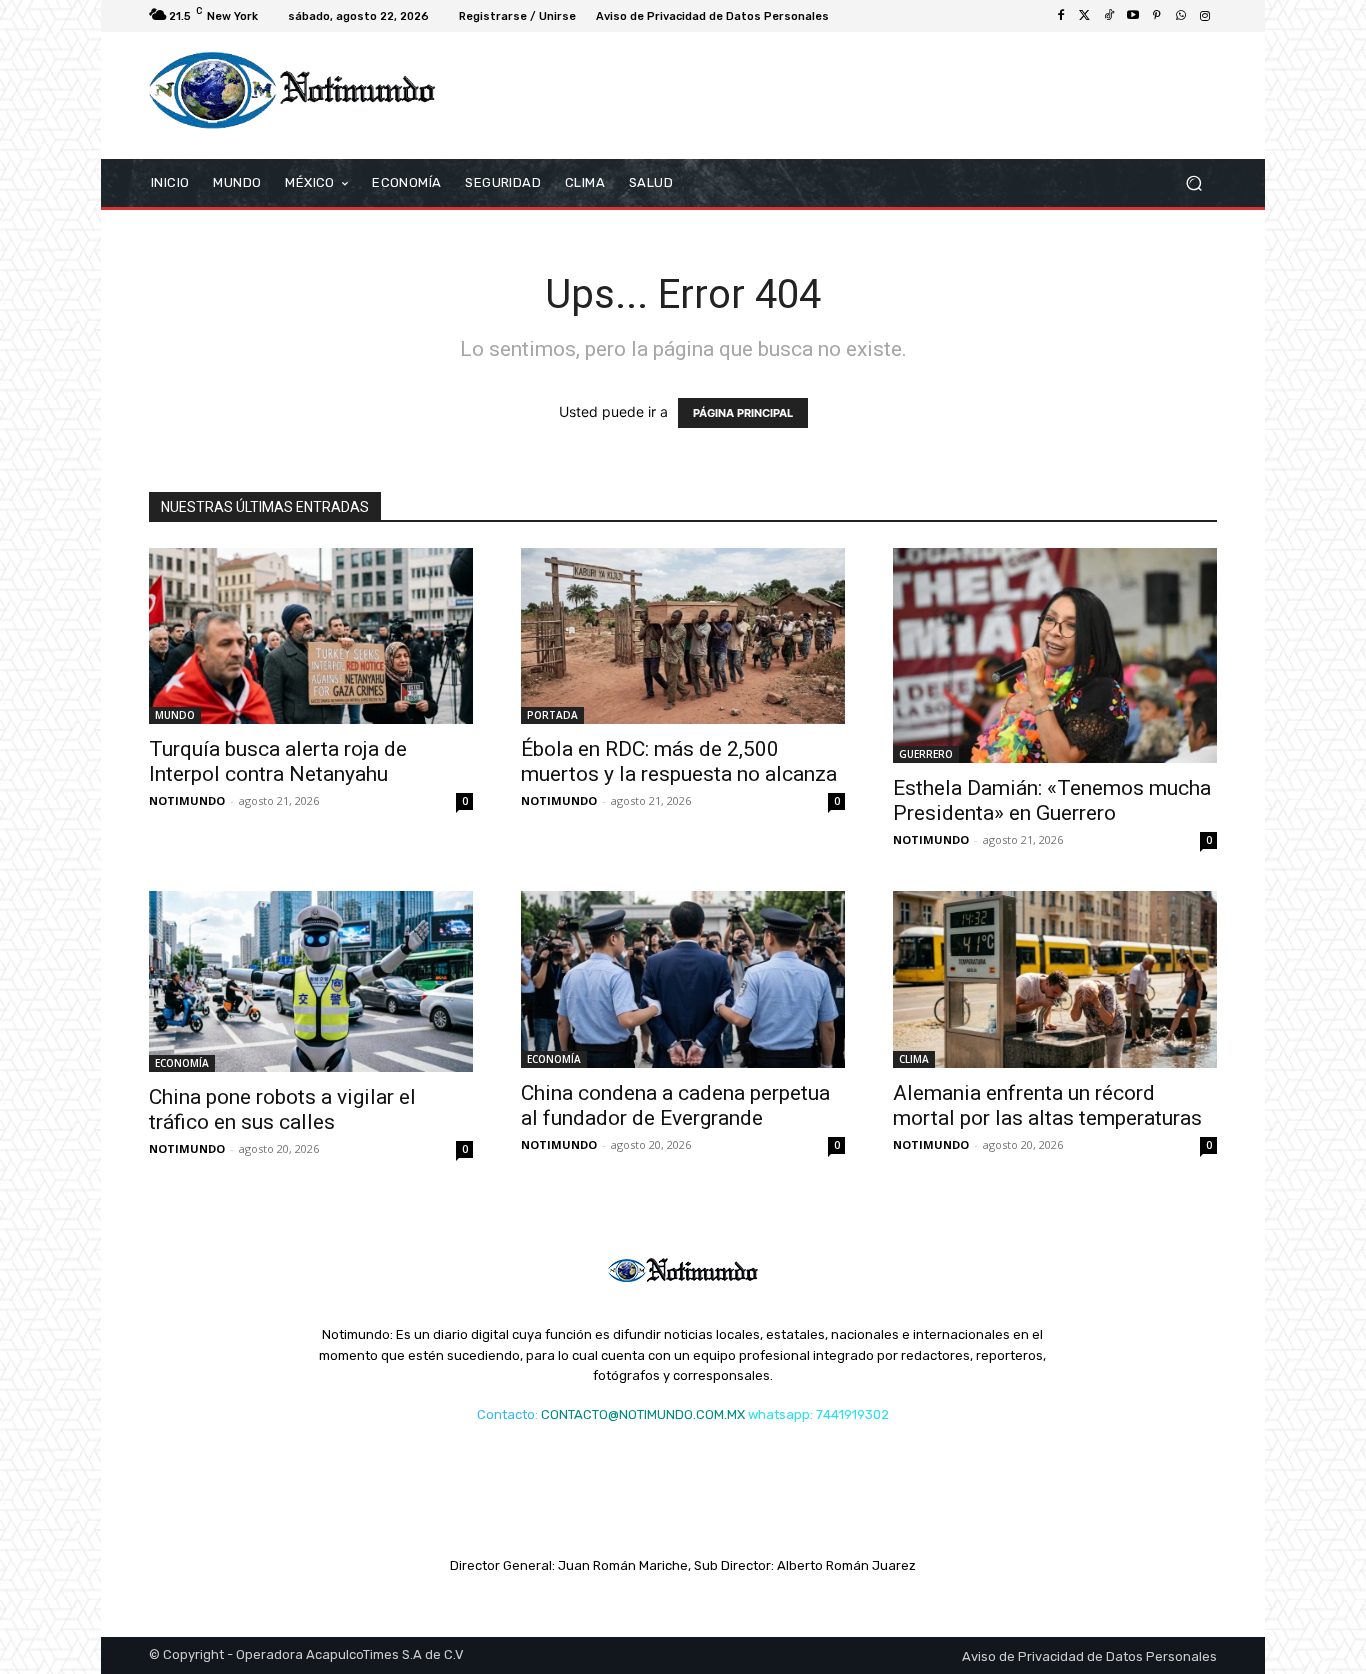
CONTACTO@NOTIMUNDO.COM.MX (643, 1414)
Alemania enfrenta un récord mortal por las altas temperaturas (1047, 1105)
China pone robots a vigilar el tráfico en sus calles (282, 1109)
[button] (1193, 182)
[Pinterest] (1157, 16)
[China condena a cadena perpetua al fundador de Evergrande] (683, 979)
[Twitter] (1085, 16)
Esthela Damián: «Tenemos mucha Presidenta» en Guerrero (1052, 800)
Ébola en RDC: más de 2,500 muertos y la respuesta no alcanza (679, 761)
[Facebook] (1061, 16)
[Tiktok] (1109, 16)
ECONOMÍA (182, 1063)
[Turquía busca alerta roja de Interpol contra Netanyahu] (311, 636)
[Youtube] (1133, 16)
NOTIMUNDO (187, 800)
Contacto (506, 1414)
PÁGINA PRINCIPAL (743, 413)
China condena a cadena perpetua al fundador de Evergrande (675, 1105)
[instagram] (1205, 16)
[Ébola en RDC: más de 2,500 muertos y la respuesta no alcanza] (683, 636)
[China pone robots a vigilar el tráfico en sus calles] (311, 981)
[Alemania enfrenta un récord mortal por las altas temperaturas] (1055, 979)
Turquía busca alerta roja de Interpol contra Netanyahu (278, 761)
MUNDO (175, 715)
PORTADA (552, 715)
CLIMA (914, 1059)
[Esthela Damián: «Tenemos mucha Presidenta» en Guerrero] (1055, 656)
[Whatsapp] (1181, 16)
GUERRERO (926, 754)
